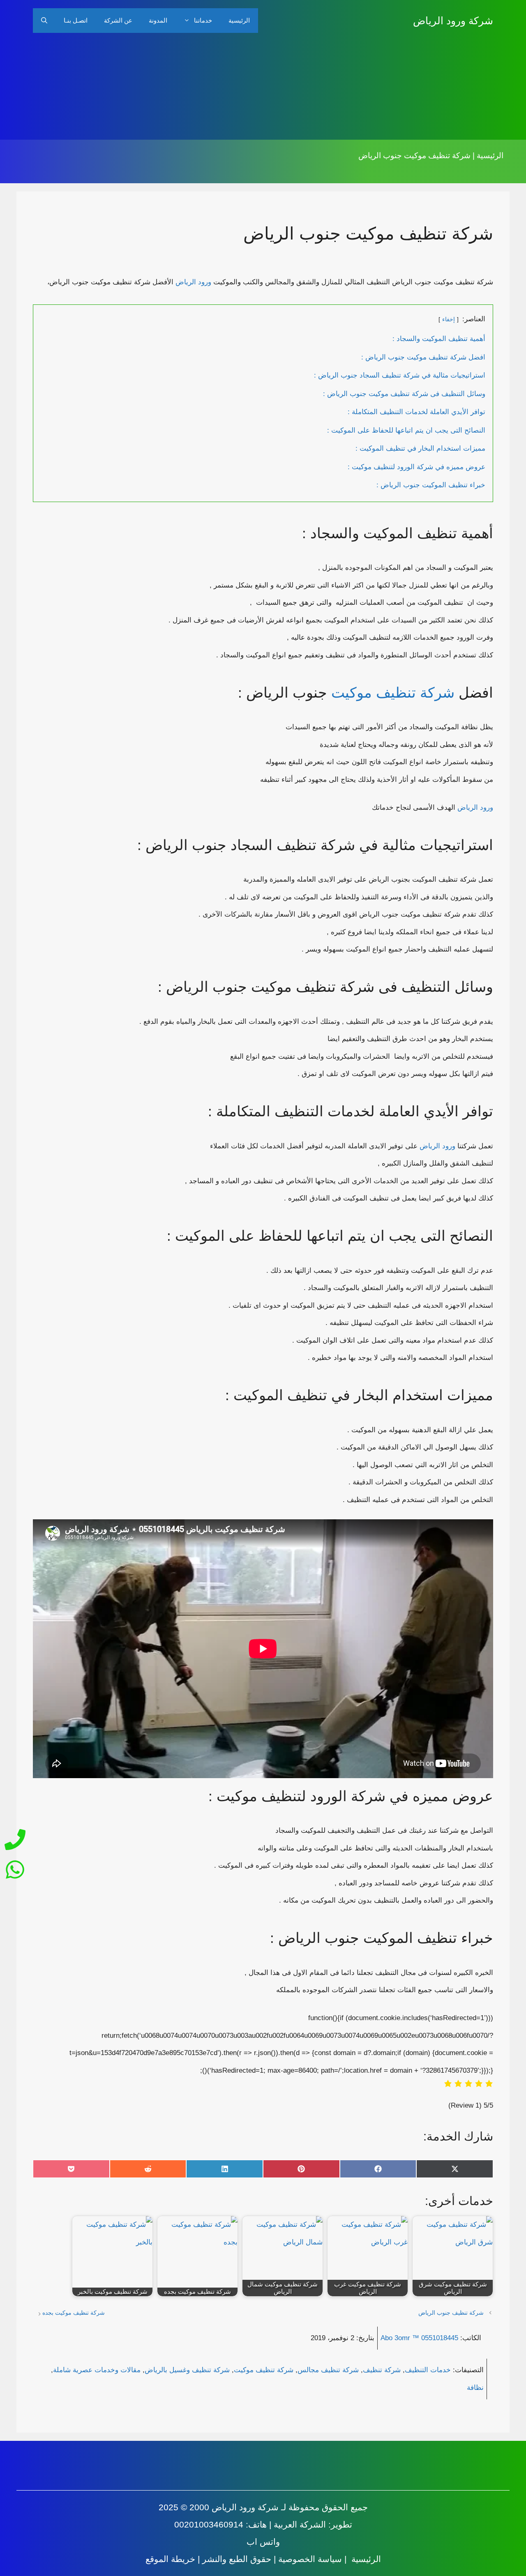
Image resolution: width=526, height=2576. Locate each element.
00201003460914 (209, 2524)
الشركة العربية (300, 2524)
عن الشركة (118, 20)
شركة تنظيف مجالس (328, 2370)
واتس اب (263, 2542)
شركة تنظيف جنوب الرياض (451, 2313)
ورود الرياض (193, 282)
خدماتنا (203, 20)
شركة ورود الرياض (453, 21)
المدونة (158, 20)
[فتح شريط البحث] (44, 21)
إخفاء (449, 319)
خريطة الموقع (170, 2559)
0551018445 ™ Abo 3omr (419, 2338)
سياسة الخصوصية (310, 2559)
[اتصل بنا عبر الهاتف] (15, 1842)
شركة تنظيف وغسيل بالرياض (187, 2370)
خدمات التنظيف (428, 2370)
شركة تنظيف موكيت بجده (74, 2313)
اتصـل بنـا (76, 20)
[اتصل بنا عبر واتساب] (15, 1867)
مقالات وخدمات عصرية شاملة (97, 2370)
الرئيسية (239, 20)
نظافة (475, 2388)
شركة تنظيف (382, 2370)
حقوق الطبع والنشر (237, 2559)
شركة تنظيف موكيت (393, 692)
